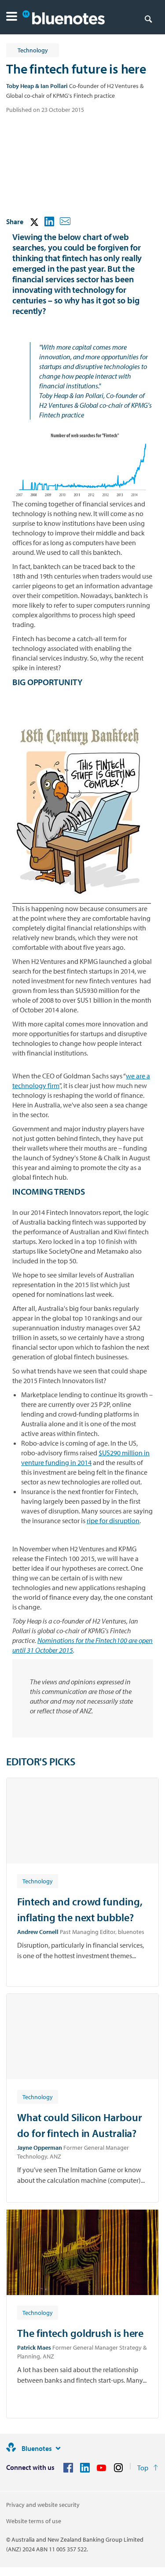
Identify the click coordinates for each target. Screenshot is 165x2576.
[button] (12, 17)
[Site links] (58, 2448)
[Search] (148, 18)
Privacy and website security (43, 2505)
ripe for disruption (113, 1521)
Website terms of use (34, 2521)
